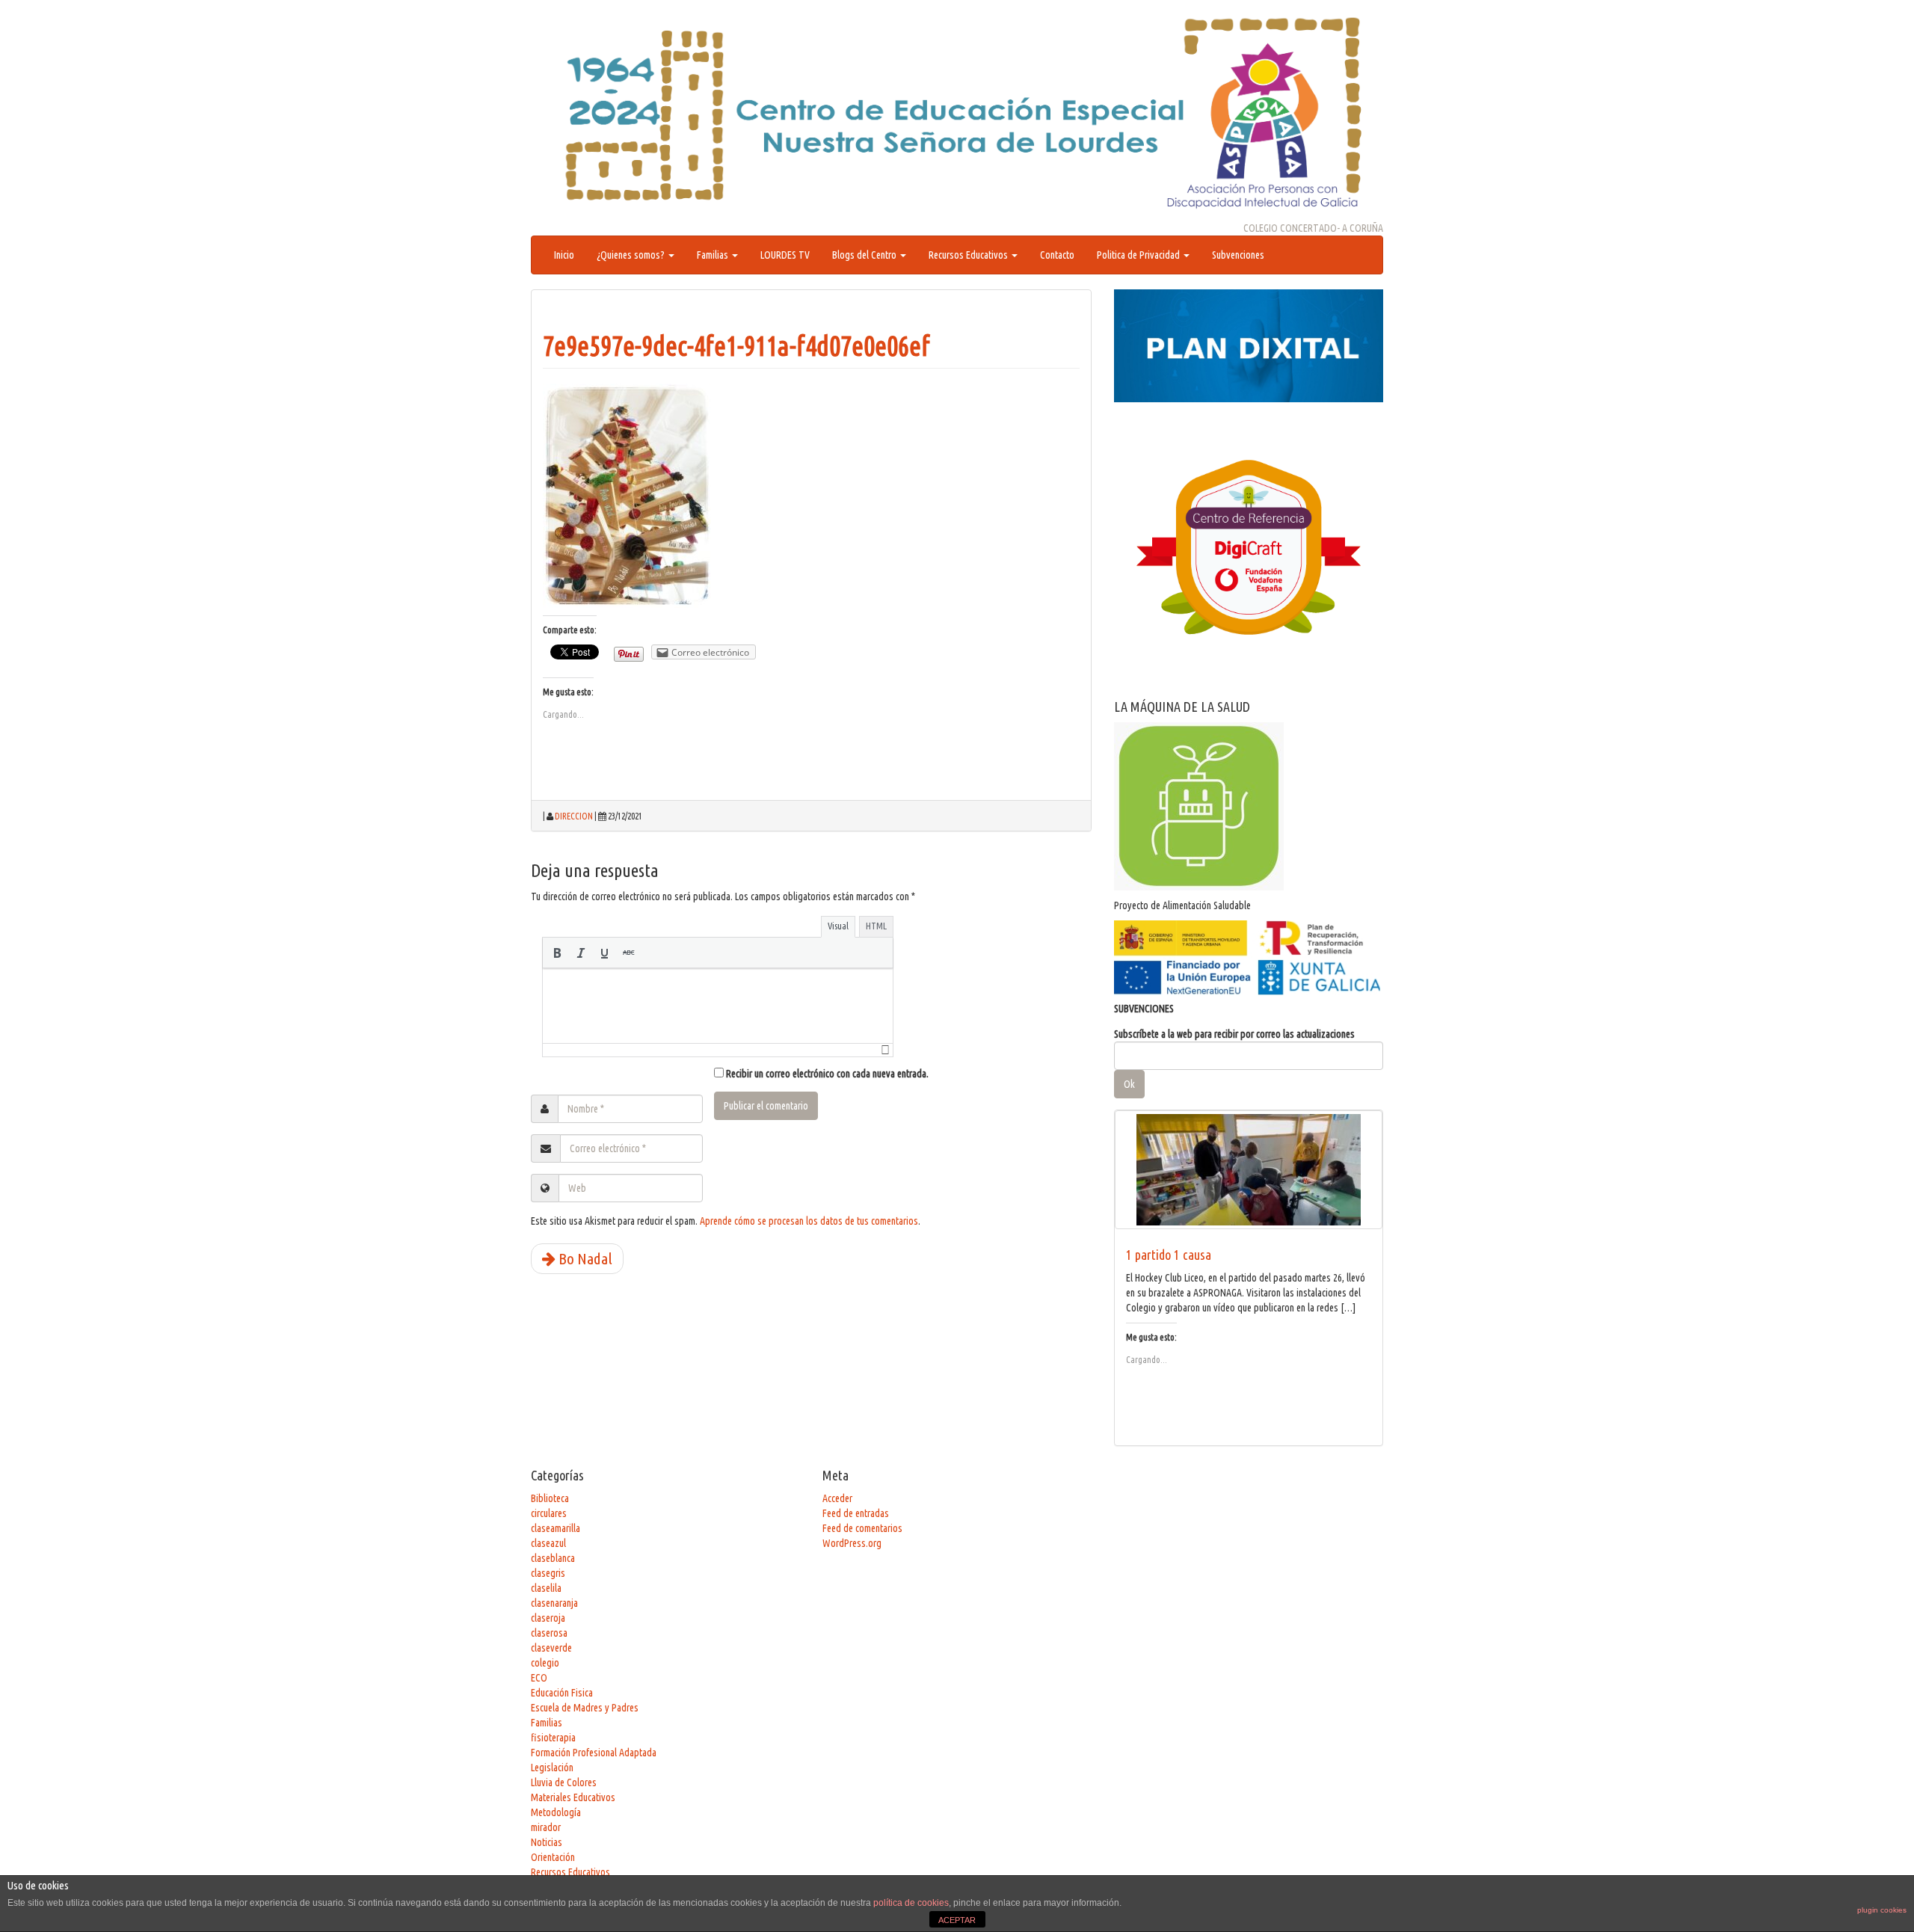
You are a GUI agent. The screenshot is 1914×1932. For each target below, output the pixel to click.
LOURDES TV (785, 255)
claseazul (548, 1543)
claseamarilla (556, 1528)
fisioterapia (553, 1738)
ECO (539, 1678)
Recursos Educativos (969, 255)
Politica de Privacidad (1139, 255)
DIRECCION (574, 816)
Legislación (552, 1768)
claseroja (548, 1618)
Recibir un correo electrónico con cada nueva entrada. (827, 1074)
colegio (545, 1663)
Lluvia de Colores (564, 1782)
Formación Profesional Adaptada (594, 1753)
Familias (714, 255)
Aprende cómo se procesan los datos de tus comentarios (809, 1221)
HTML (876, 926)
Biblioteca (550, 1498)
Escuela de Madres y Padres (585, 1708)
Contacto (1057, 255)
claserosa (549, 1633)
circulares (549, 1513)
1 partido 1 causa (1169, 1255)
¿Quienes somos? (632, 255)
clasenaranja (554, 1603)
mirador (546, 1827)
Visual (838, 926)
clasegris (548, 1573)
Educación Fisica (562, 1693)
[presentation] (557, 953)
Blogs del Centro (865, 255)
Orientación (553, 1857)
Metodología (556, 1812)
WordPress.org (852, 1543)
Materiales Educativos (573, 1797)
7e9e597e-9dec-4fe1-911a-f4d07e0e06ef (736, 346)
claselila (546, 1588)
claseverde (551, 1648)
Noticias (547, 1842)
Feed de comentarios (862, 1528)
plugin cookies (1882, 1910)
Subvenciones (1238, 255)
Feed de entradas (856, 1513)
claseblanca (553, 1558)
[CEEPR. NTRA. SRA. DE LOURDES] (957, 113)
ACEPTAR (957, 1920)
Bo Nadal (584, 1258)
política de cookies (911, 1903)
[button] (557, 953)
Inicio (564, 255)
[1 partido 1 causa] (1249, 1170)
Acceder (837, 1498)
